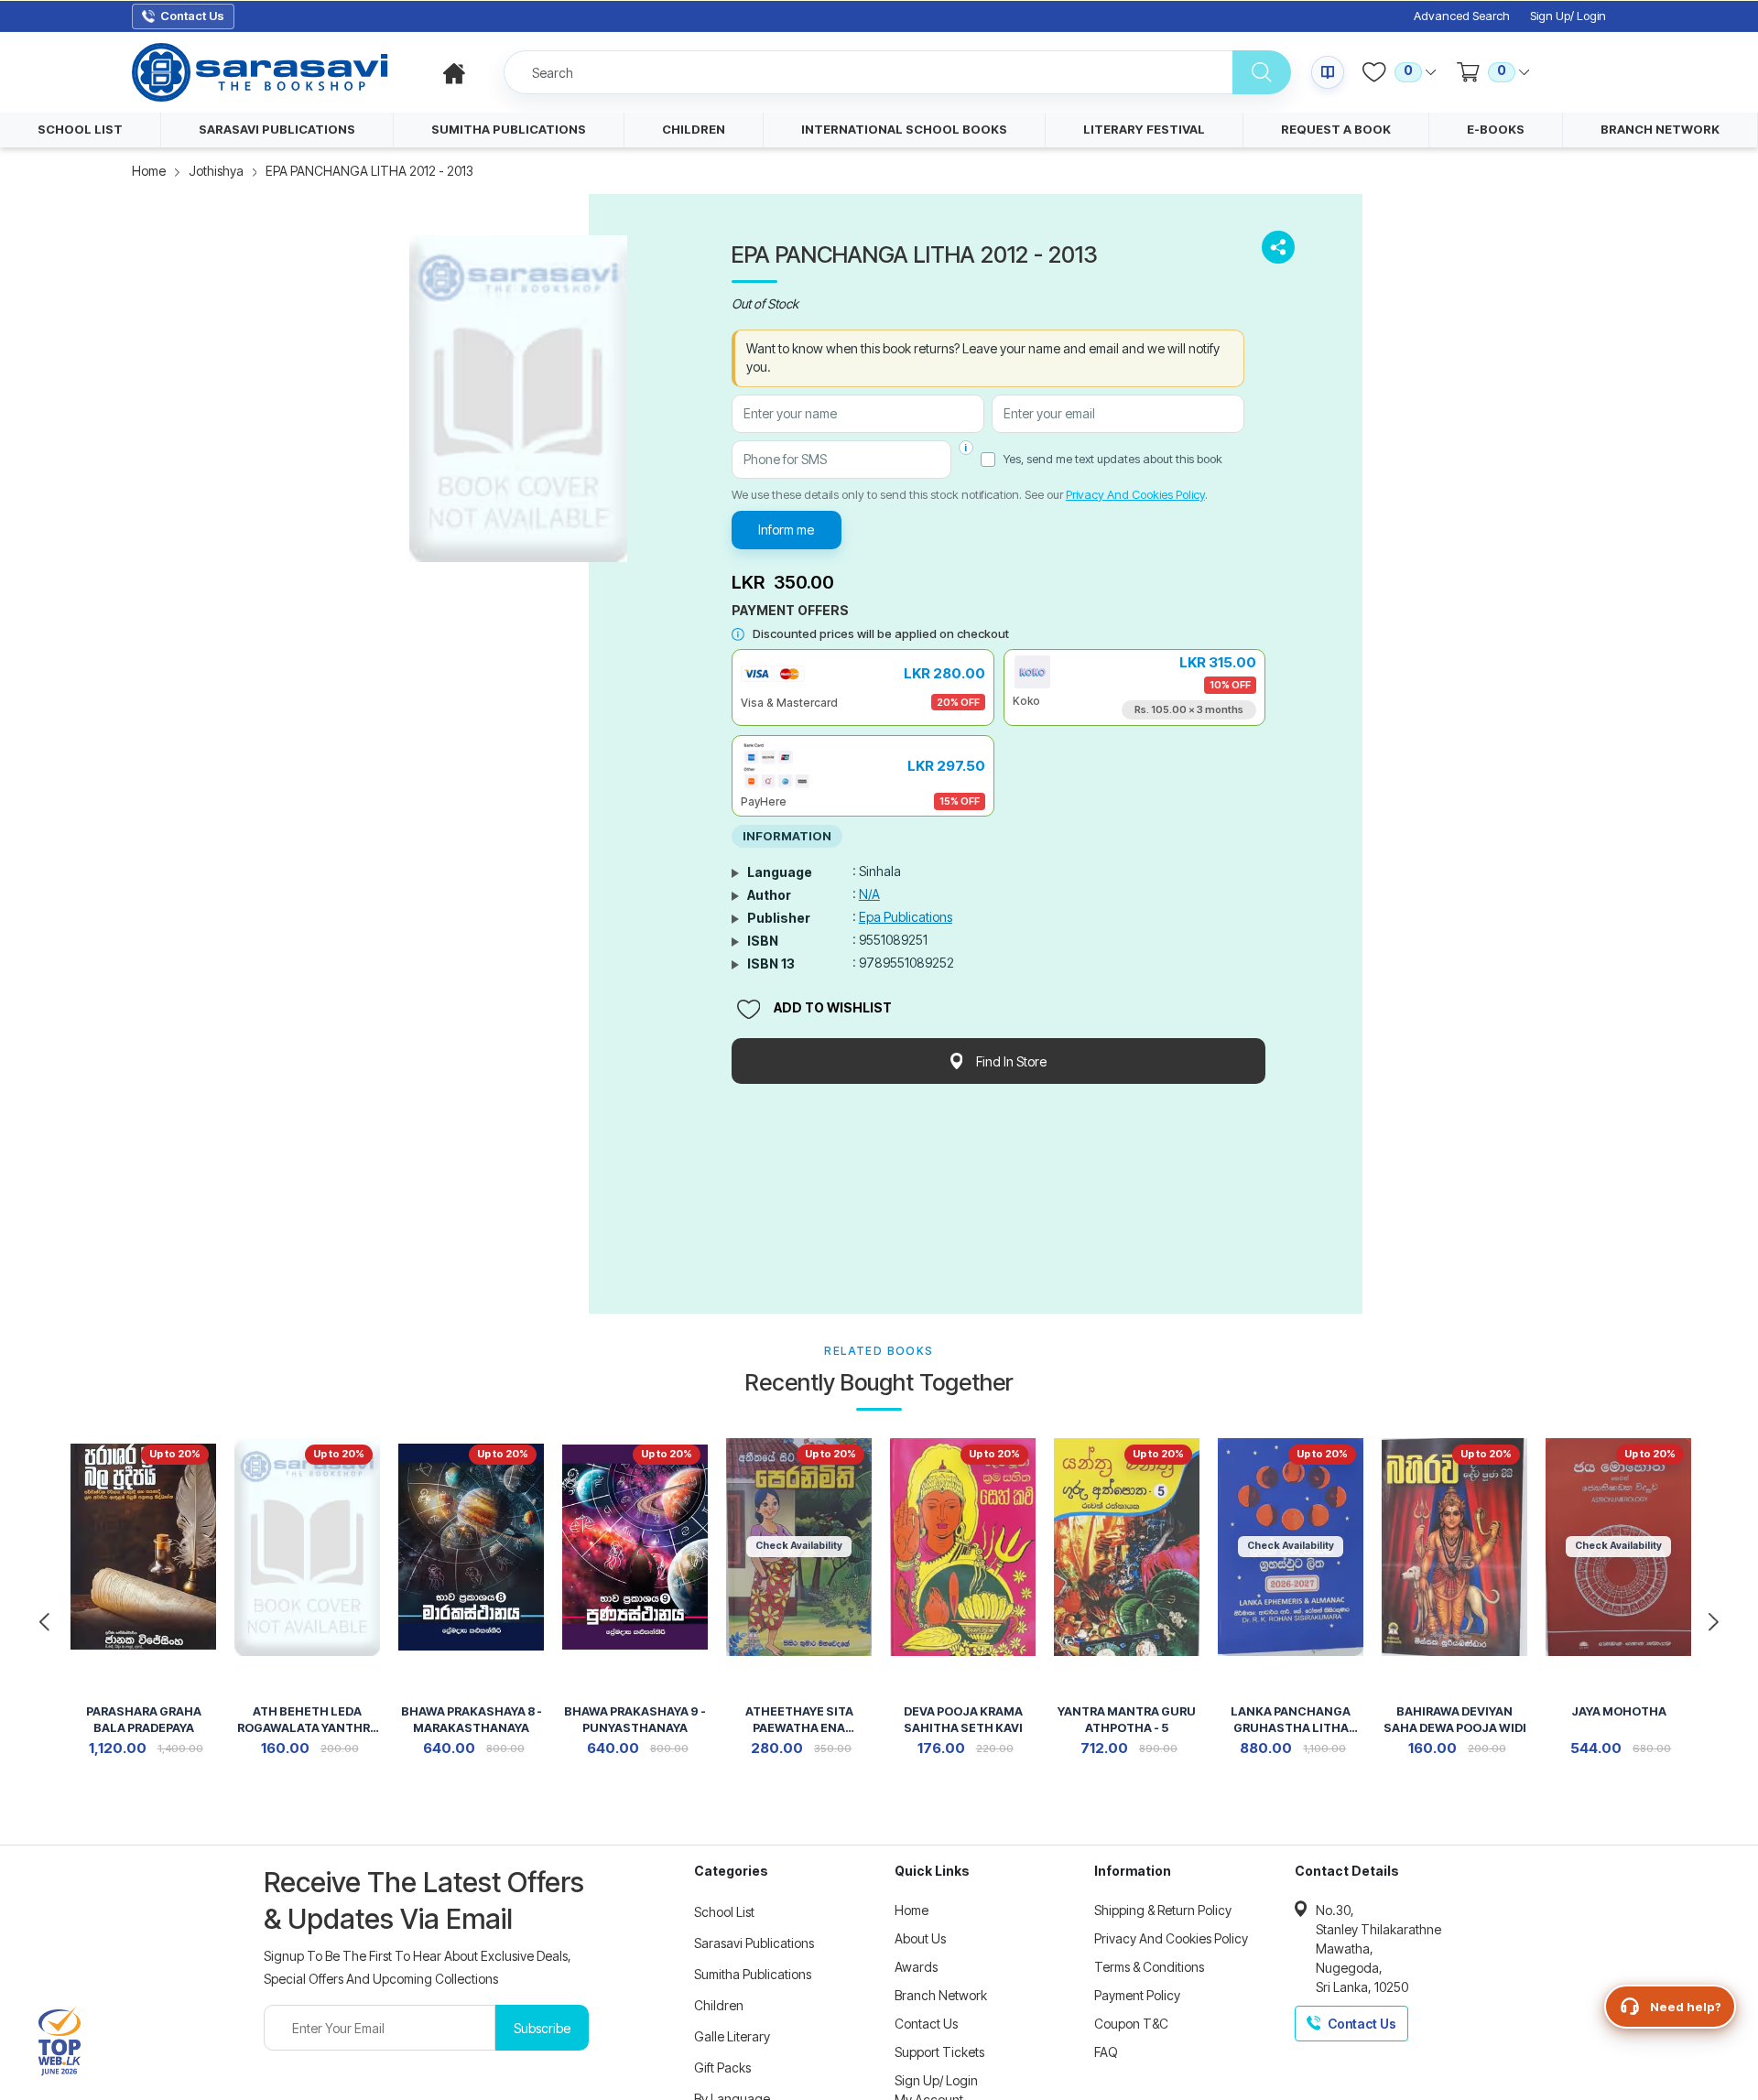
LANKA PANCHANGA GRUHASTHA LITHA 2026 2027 (1291, 1721)
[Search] (1262, 72)
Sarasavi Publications (754, 1943)
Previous (44, 1622)
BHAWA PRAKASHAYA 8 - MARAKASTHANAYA (472, 1720)
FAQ (1106, 2052)
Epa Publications (906, 917)
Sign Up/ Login (1568, 16)
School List (724, 1912)
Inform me (786, 530)
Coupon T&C (1131, 2024)
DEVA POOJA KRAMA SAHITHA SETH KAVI (963, 1720)
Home (149, 171)
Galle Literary (732, 2036)
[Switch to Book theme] (1328, 72)
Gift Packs (722, 2068)
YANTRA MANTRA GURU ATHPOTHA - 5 (1127, 1720)
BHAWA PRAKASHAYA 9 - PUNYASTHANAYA (635, 1720)
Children (719, 2005)
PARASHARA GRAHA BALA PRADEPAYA (144, 1720)
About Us (920, 1938)
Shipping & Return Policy (1163, 1910)
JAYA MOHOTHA (1619, 1711)
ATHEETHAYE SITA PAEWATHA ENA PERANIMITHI (799, 1721)
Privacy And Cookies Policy (1135, 494)
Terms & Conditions (1149, 1967)
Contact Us (926, 2024)
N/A (869, 894)
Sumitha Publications (753, 1974)
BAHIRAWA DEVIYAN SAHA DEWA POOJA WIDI (1455, 1720)
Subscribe (542, 2028)
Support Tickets (939, 2052)
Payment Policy (1137, 1995)
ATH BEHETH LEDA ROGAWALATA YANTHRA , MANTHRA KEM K (308, 1721)
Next (1714, 1622)
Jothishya (216, 171)
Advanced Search (1462, 16)
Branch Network (941, 1995)
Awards (916, 1967)
